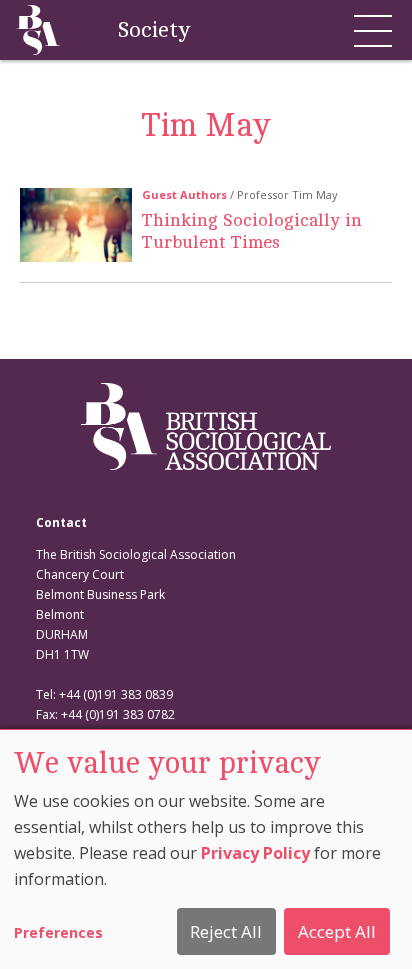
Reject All (226, 931)
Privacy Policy (255, 853)
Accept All (337, 931)
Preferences (58, 932)
